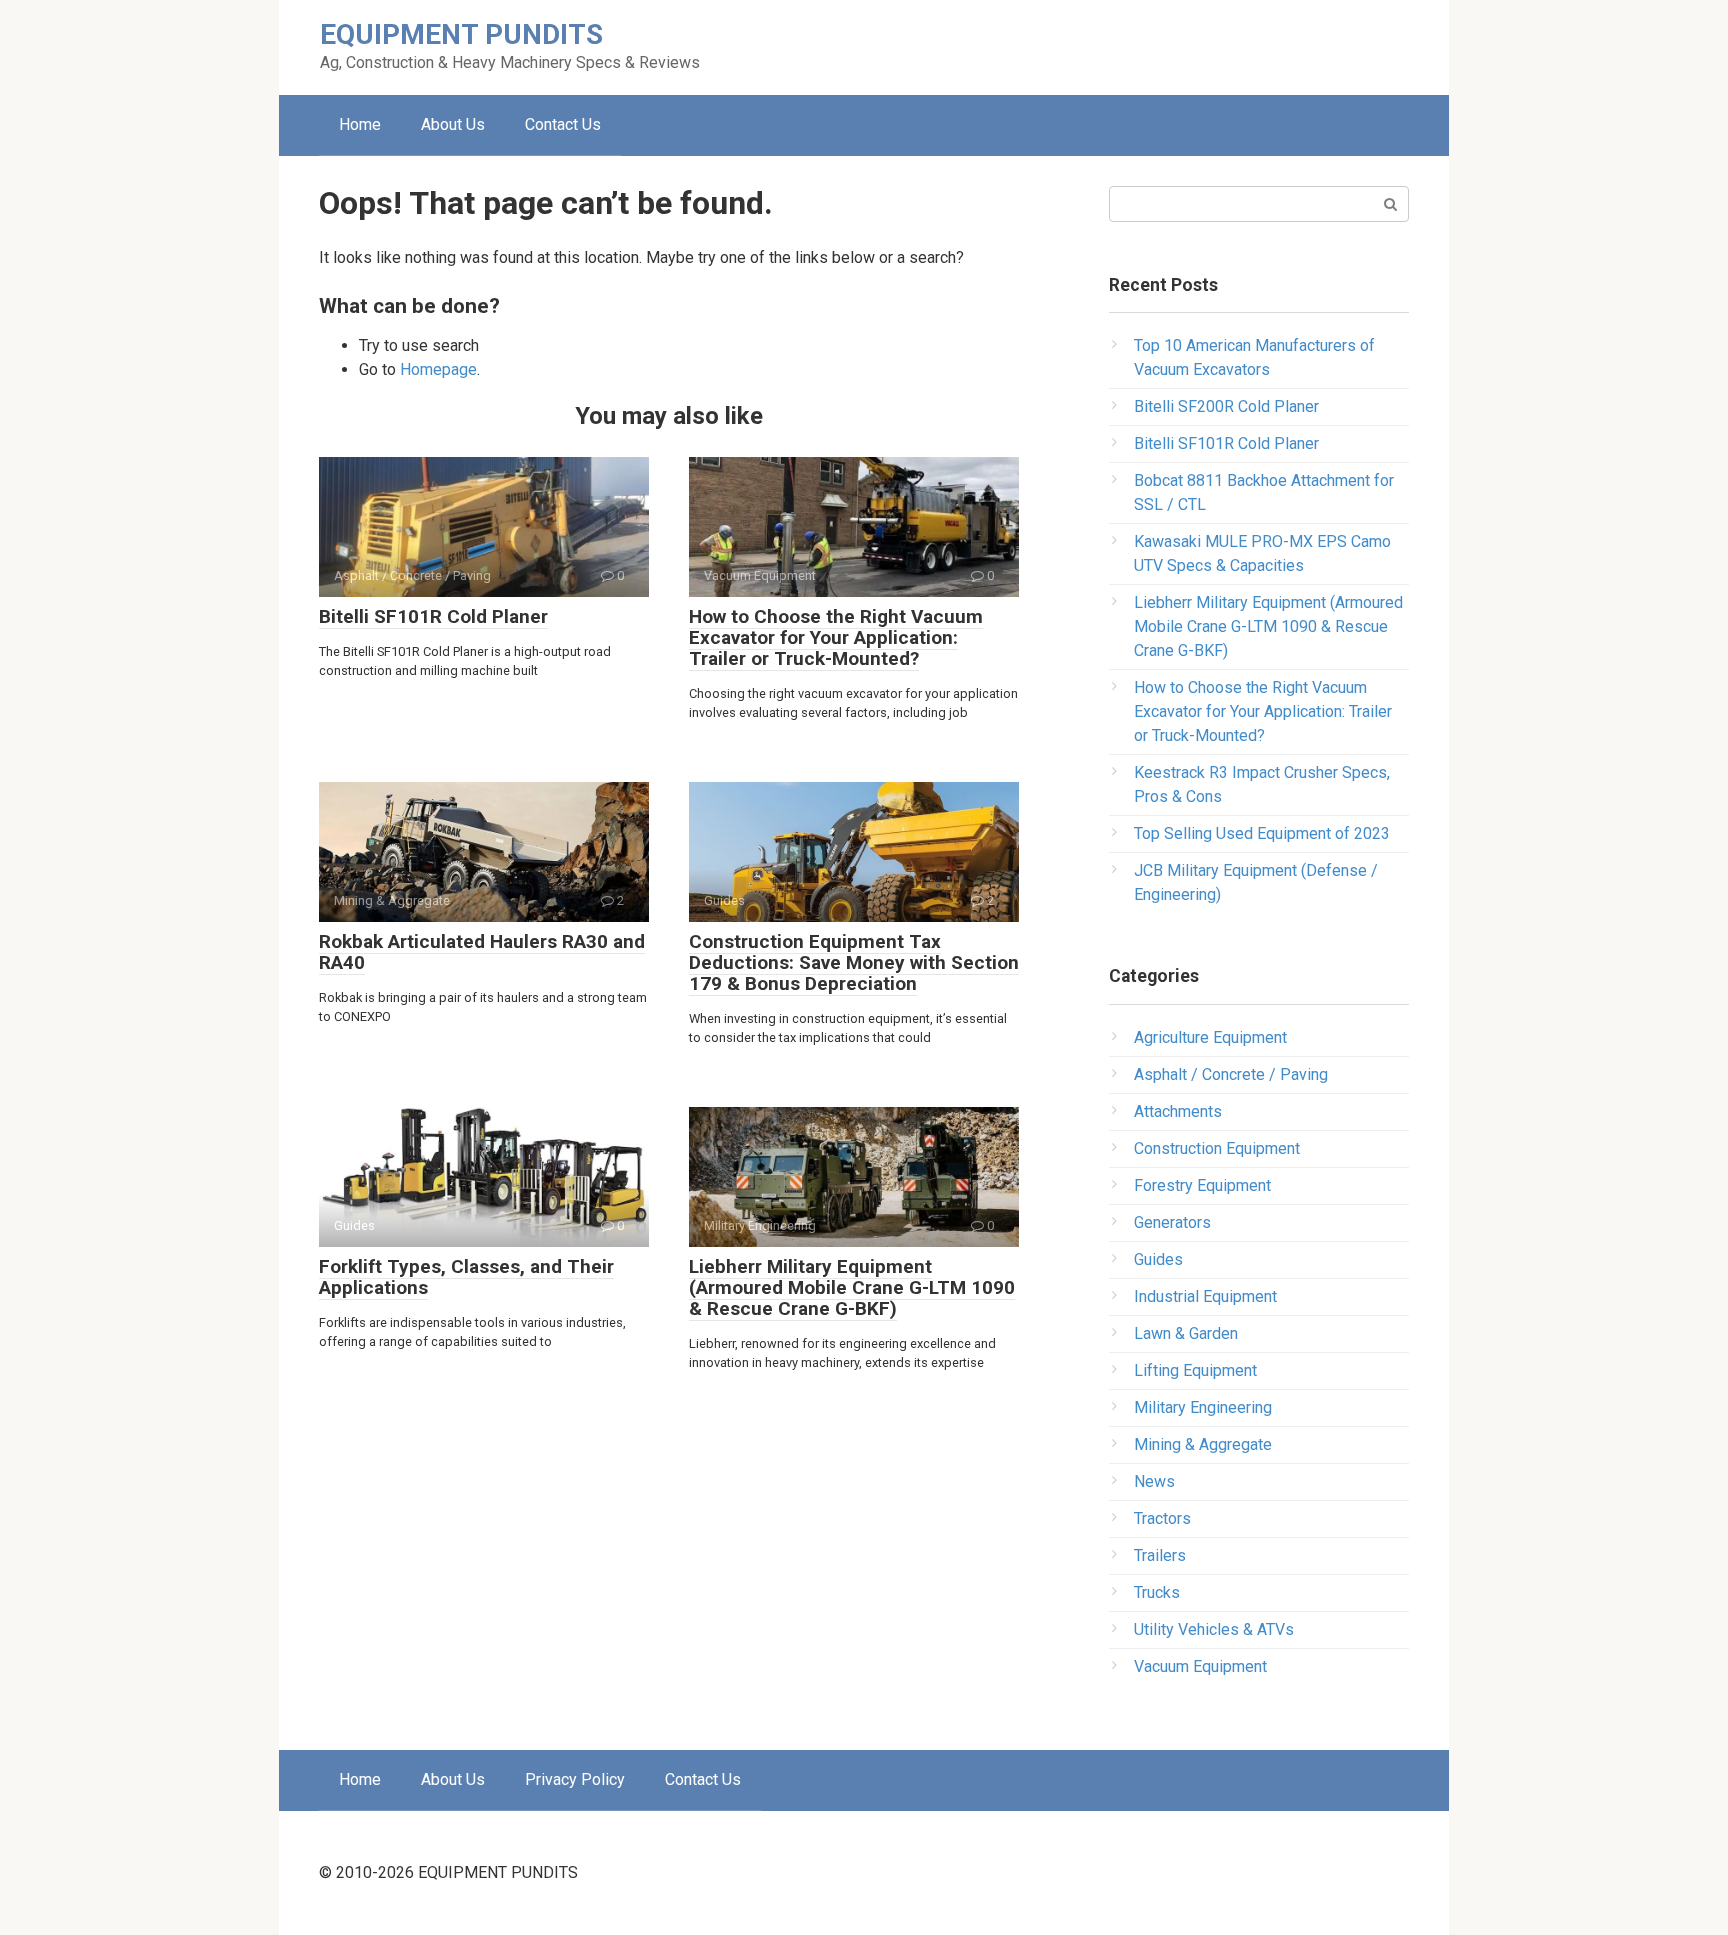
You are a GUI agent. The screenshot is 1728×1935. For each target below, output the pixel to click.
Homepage (438, 369)
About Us (453, 124)
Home (360, 124)
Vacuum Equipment (1200, 1666)
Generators (1172, 1222)
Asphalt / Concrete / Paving (1231, 1074)
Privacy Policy (575, 1779)
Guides (1158, 1259)
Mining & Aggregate (1203, 1444)
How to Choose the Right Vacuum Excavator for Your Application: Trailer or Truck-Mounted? (836, 637)
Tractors (1162, 1518)
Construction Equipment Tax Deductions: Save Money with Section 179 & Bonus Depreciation (854, 962)
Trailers (1160, 1555)
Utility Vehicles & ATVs (1214, 1629)
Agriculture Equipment (1210, 1037)
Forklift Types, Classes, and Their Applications (466, 1277)
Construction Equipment (1217, 1148)
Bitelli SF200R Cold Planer (1226, 406)
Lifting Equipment (1195, 1370)
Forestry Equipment (1202, 1185)
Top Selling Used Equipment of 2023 (1262, 833)
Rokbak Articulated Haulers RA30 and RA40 (482, 952)
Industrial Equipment (1205, 1296)
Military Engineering (1203, 1407)
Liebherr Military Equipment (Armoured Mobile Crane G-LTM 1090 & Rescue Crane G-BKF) (852, 1287)
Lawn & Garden (1186, 1333)
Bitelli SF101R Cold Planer (433, 616)
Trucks (1157, 1592)
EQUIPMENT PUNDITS (461, 34)
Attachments (1178, 1111)
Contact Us (563, 124)
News (1154, 1481)
